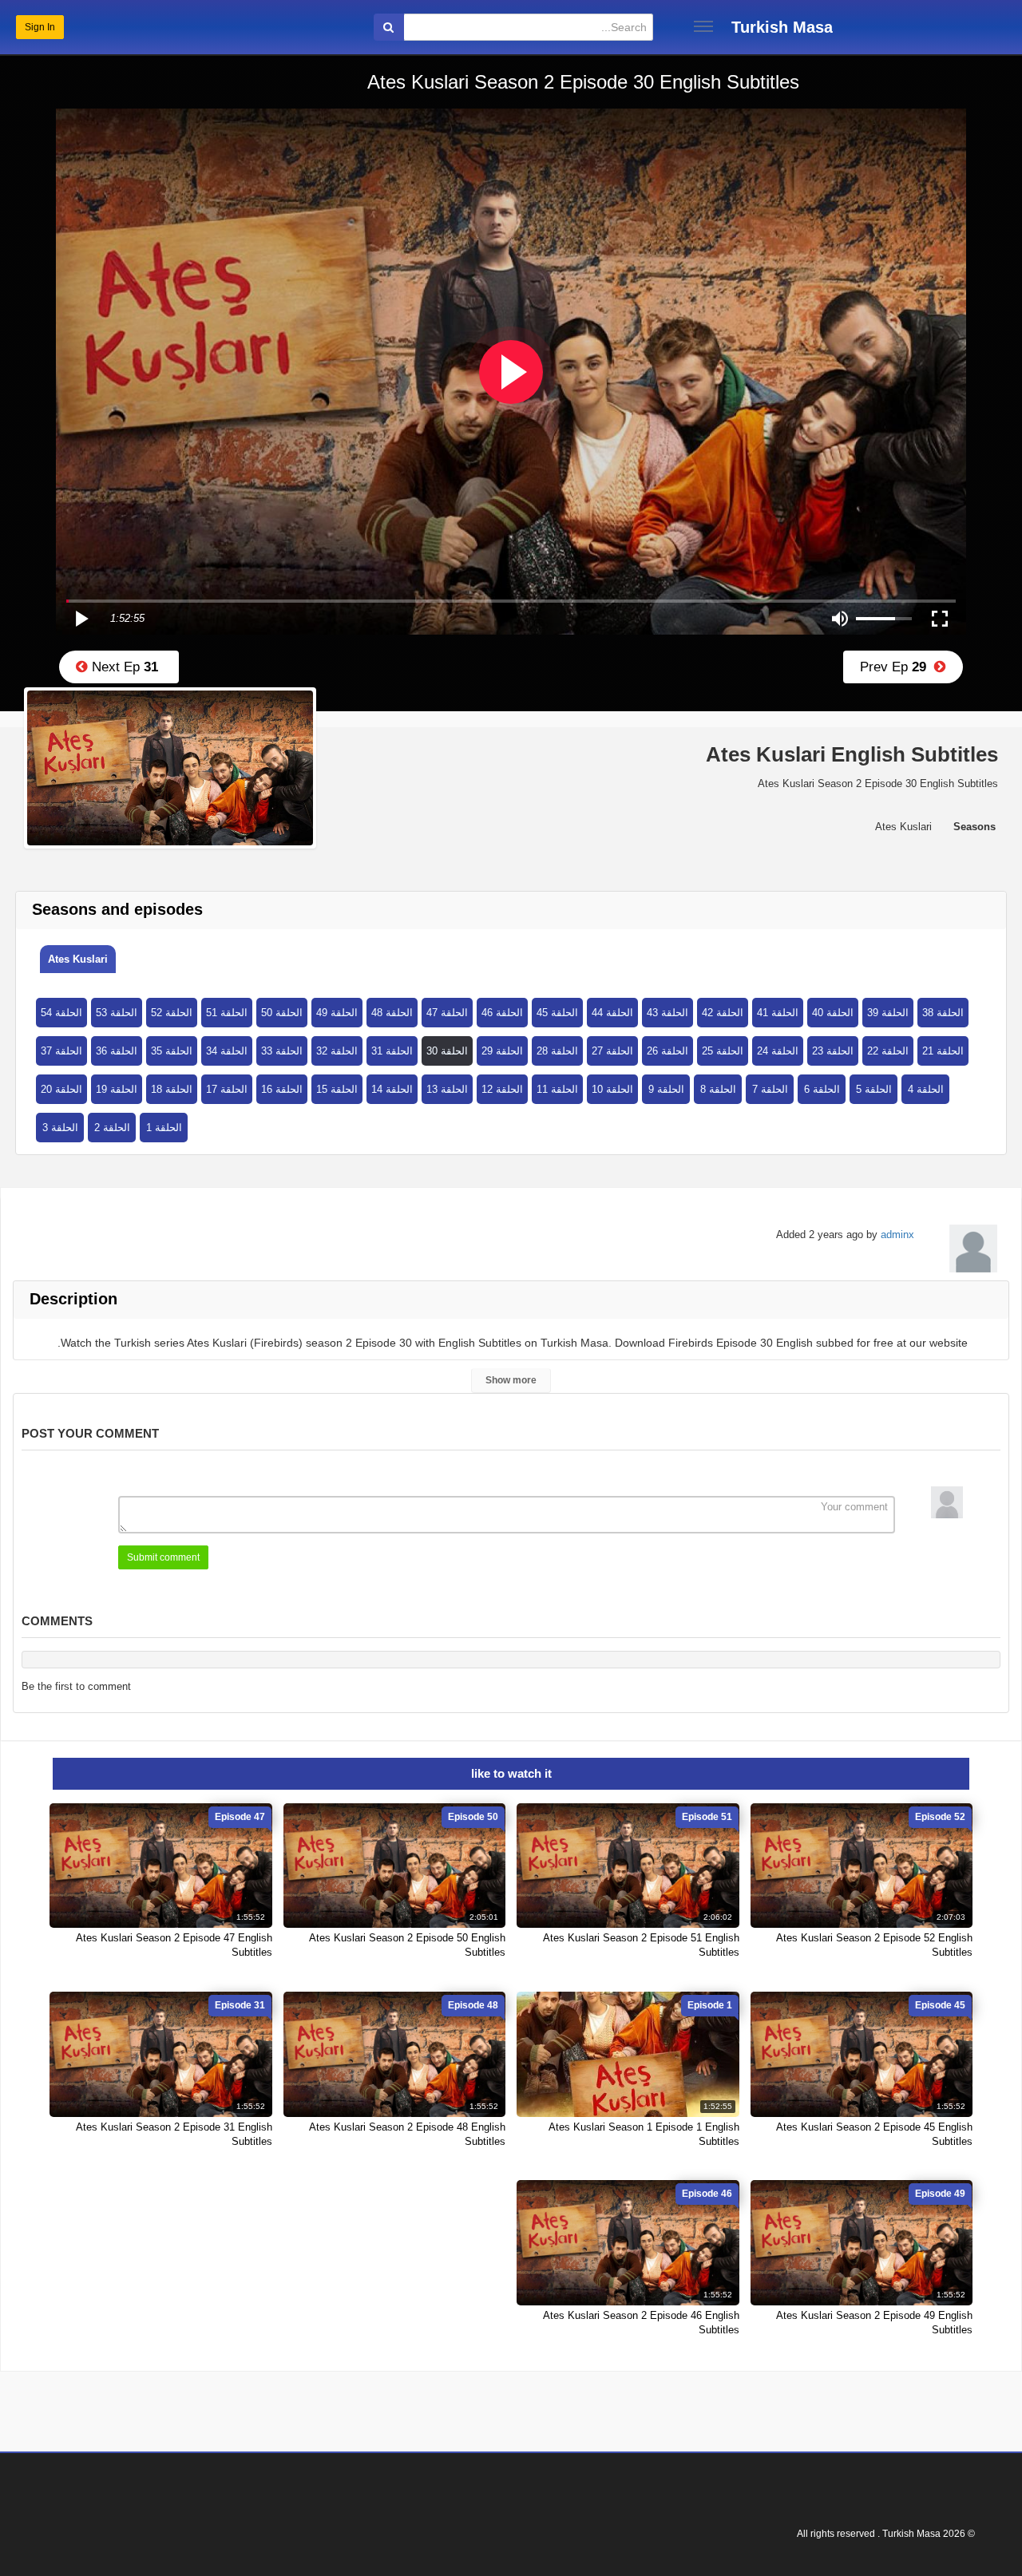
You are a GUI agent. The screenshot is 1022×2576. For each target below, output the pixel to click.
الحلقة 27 (612, 1051)
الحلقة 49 (337, 1013)
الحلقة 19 (117, 1089)
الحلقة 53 (117, 1013)
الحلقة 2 (112, 1128)
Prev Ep (897, 667)
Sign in (40, 27)
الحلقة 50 (282, 1013)
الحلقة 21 (943, 1051)
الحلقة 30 (447, 1051)
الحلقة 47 (447, 1013)
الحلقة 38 (943, 1013)
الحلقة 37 (61, 1051)
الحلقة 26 (667, 1051)
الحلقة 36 (117, 1051)
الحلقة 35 (172, 1051)
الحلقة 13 (447, 1089)
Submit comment (163, 1557)
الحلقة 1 (164, 1128)
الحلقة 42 (723, 1013)
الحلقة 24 (778, 1051)
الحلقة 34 (227, 1051)
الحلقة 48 (392, 1013)
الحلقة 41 (778, 1013)
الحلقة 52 (172, 1013)
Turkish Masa (782, 27)
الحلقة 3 (60, 1128)
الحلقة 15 (337, 1089)
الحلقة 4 (926, 1089)
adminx (897, 1235)
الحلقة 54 (61, 1013)
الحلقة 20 (61, 1089)
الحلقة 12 (502, 1089)
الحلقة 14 (392, 1089)
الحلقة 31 (392, 1051)
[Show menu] (703, 26)
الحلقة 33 (282, 1051)
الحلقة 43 (667, 1013)
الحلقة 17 (227, 1089)
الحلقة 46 (502, 1013)
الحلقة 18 (172, 1089)
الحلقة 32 (337, 1051)
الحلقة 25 (723, 1051)
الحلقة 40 (833, 1013)
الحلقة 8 (718, 1089)
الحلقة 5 (874, 1089)
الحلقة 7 (770, 1089)
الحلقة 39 (888, 1013)
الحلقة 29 (502, 1051)
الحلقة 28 (557, 1051)
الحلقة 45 (557, 1013)
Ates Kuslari (78, 959)
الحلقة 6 (822, 1089)
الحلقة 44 (612, 1013)
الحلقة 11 (557, 1089)
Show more (511, 1380)
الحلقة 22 (888, 1051)
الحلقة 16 (282, 1089)
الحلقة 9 (666, 1089)
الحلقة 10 (612, 1089)
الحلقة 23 (833, 1051)
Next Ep (123, 667)
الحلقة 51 (227, 1013)
